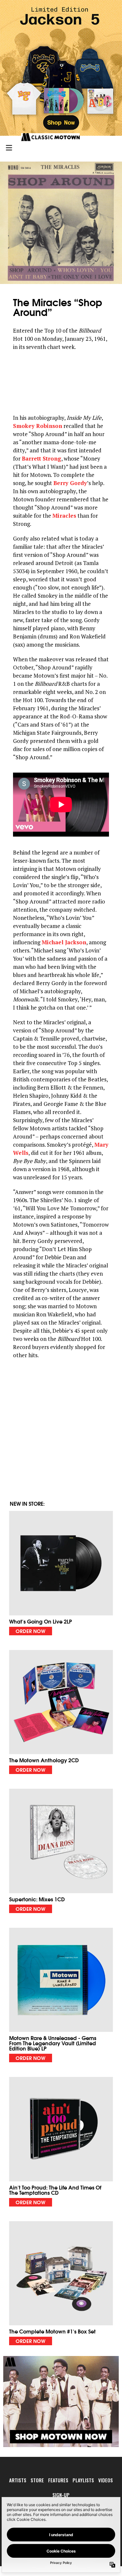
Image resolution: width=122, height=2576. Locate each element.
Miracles (64, 516)
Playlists (83, 2480)
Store (37, 2480)
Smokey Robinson (38, 426)
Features (58, 2480)
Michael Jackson (64, 942)
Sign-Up (61, 2495)
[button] (61, 1573)
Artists (18, 2480)
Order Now (31, 1631)
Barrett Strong (41, 458)
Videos (106, 2480)
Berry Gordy (70, 483)
